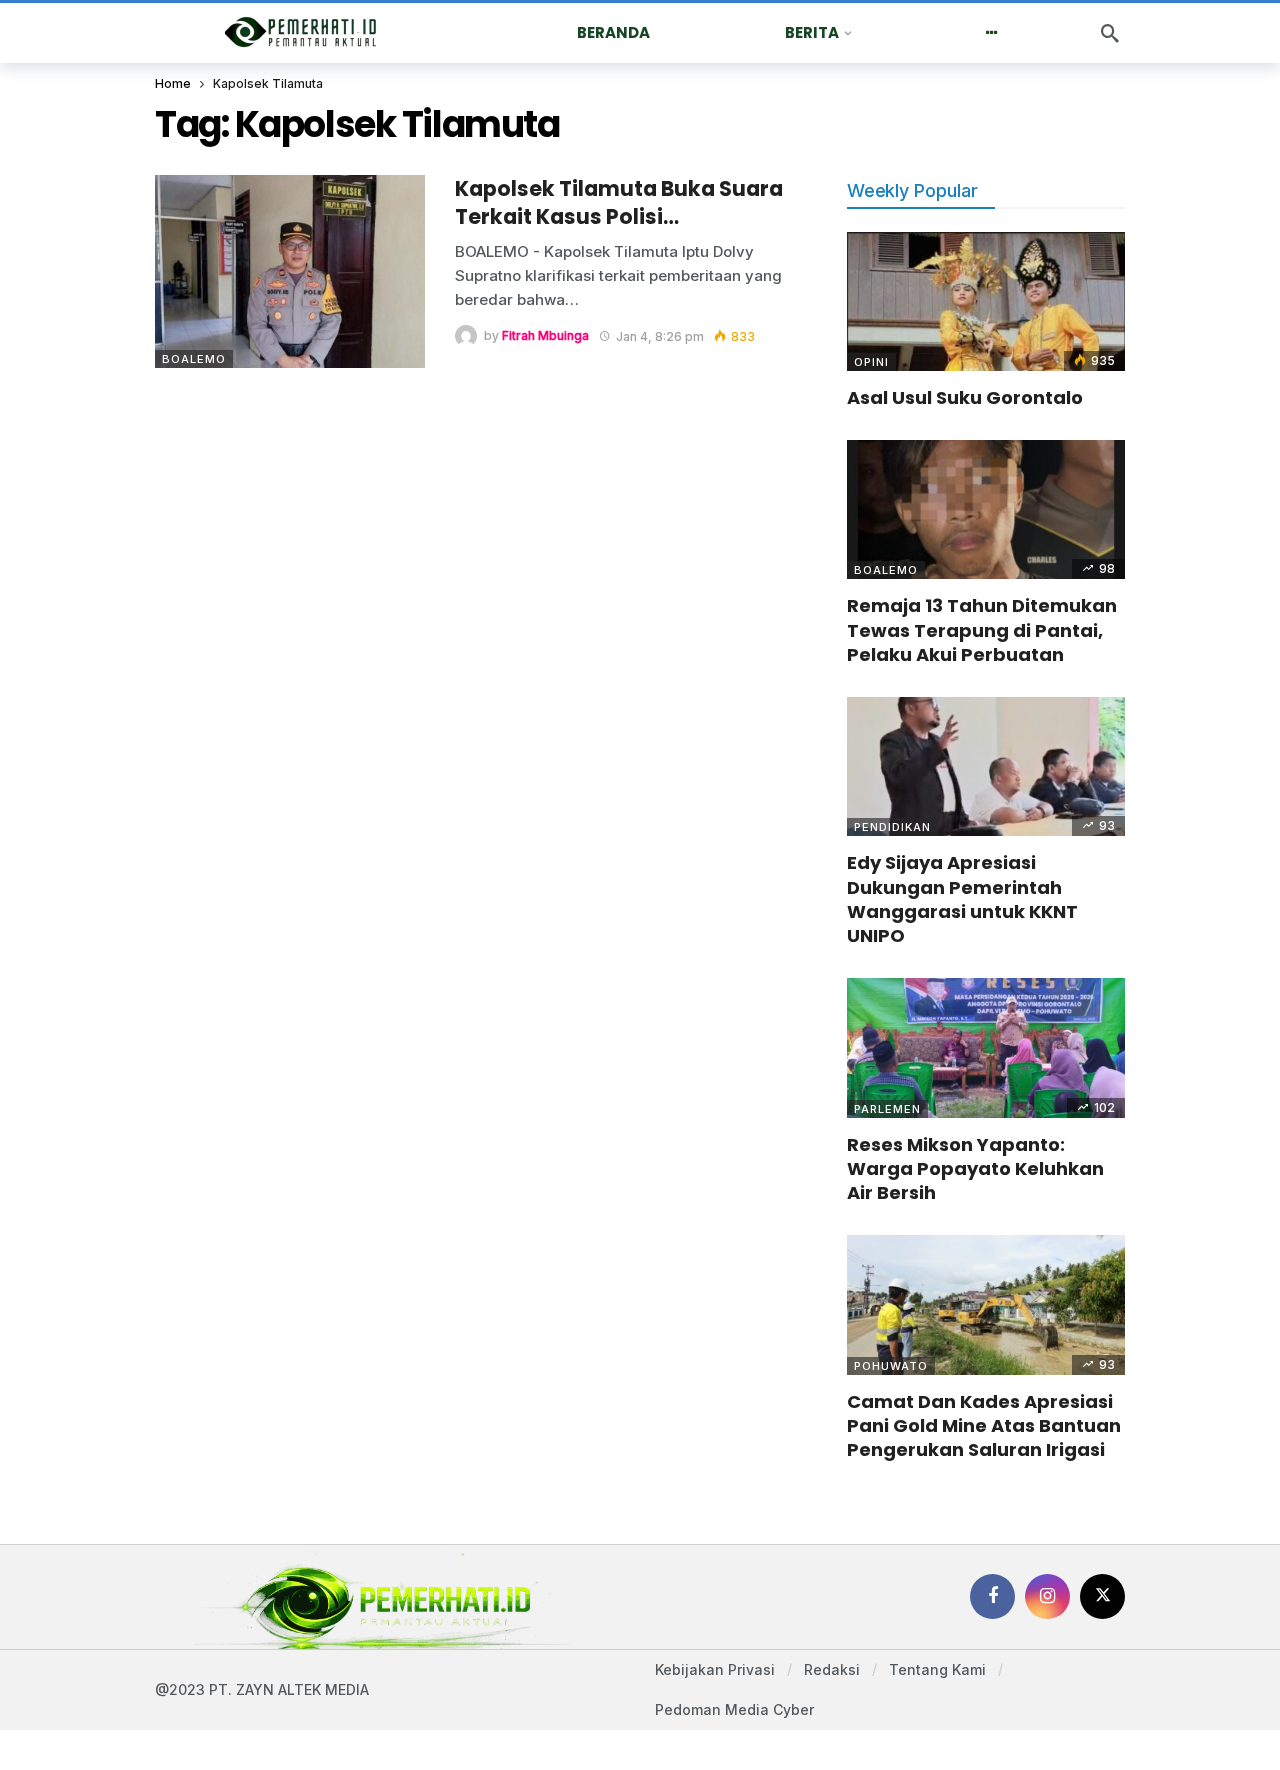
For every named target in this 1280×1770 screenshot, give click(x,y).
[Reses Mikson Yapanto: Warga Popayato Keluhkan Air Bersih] (986, 1047)
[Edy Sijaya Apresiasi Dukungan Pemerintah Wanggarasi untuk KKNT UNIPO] (986, 766)
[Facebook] (992, 1596)
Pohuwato (891, 1366)
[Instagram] (1047, 1596)
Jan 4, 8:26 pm (660, 336)
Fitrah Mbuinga (545, 336)
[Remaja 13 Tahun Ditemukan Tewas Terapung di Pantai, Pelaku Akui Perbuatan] (986, 509)
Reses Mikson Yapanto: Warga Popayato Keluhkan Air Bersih (975, 1169)
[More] (991, 33)
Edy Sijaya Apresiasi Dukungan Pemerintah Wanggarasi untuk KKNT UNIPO (962, 899)
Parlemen (887, 1109)
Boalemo (194, 359)
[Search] (1110, 33)
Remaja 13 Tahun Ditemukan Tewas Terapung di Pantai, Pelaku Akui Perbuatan (982, 630)
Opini (871, 362)
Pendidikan (892, 827)
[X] (1102, 1596)
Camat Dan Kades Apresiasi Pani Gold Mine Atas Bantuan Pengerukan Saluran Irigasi (984, 1426)
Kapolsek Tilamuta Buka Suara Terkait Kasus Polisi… (619, 202)
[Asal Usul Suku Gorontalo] (986, 301)
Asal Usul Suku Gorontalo (965, 397)
